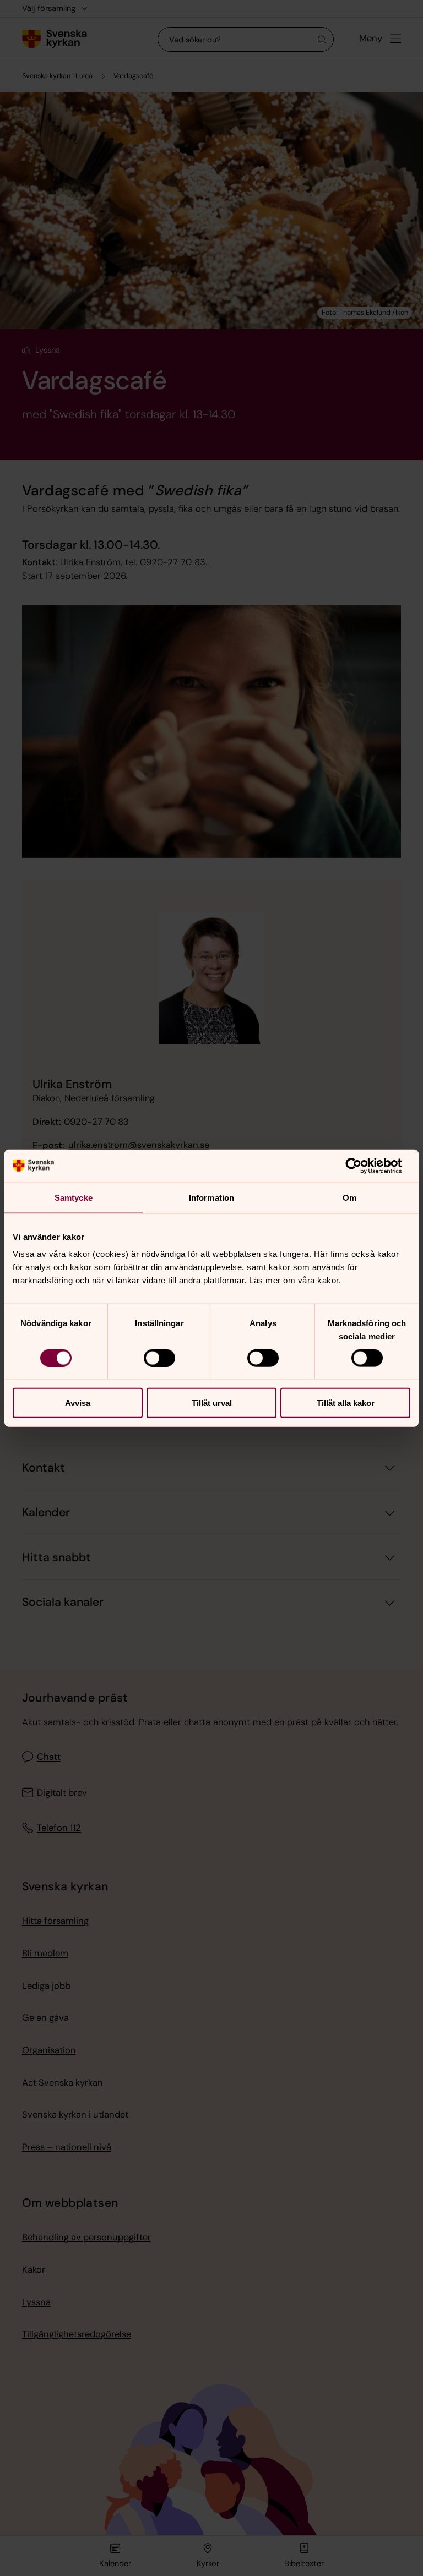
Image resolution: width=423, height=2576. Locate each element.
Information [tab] (211, 1197)
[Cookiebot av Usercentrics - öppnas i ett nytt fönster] (362, 1166)
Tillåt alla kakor (346, 1403)
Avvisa (78, 1403)
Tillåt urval (212, 1403)
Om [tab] (349, 1197)
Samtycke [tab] (74, 1197)
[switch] (159, 1358)
